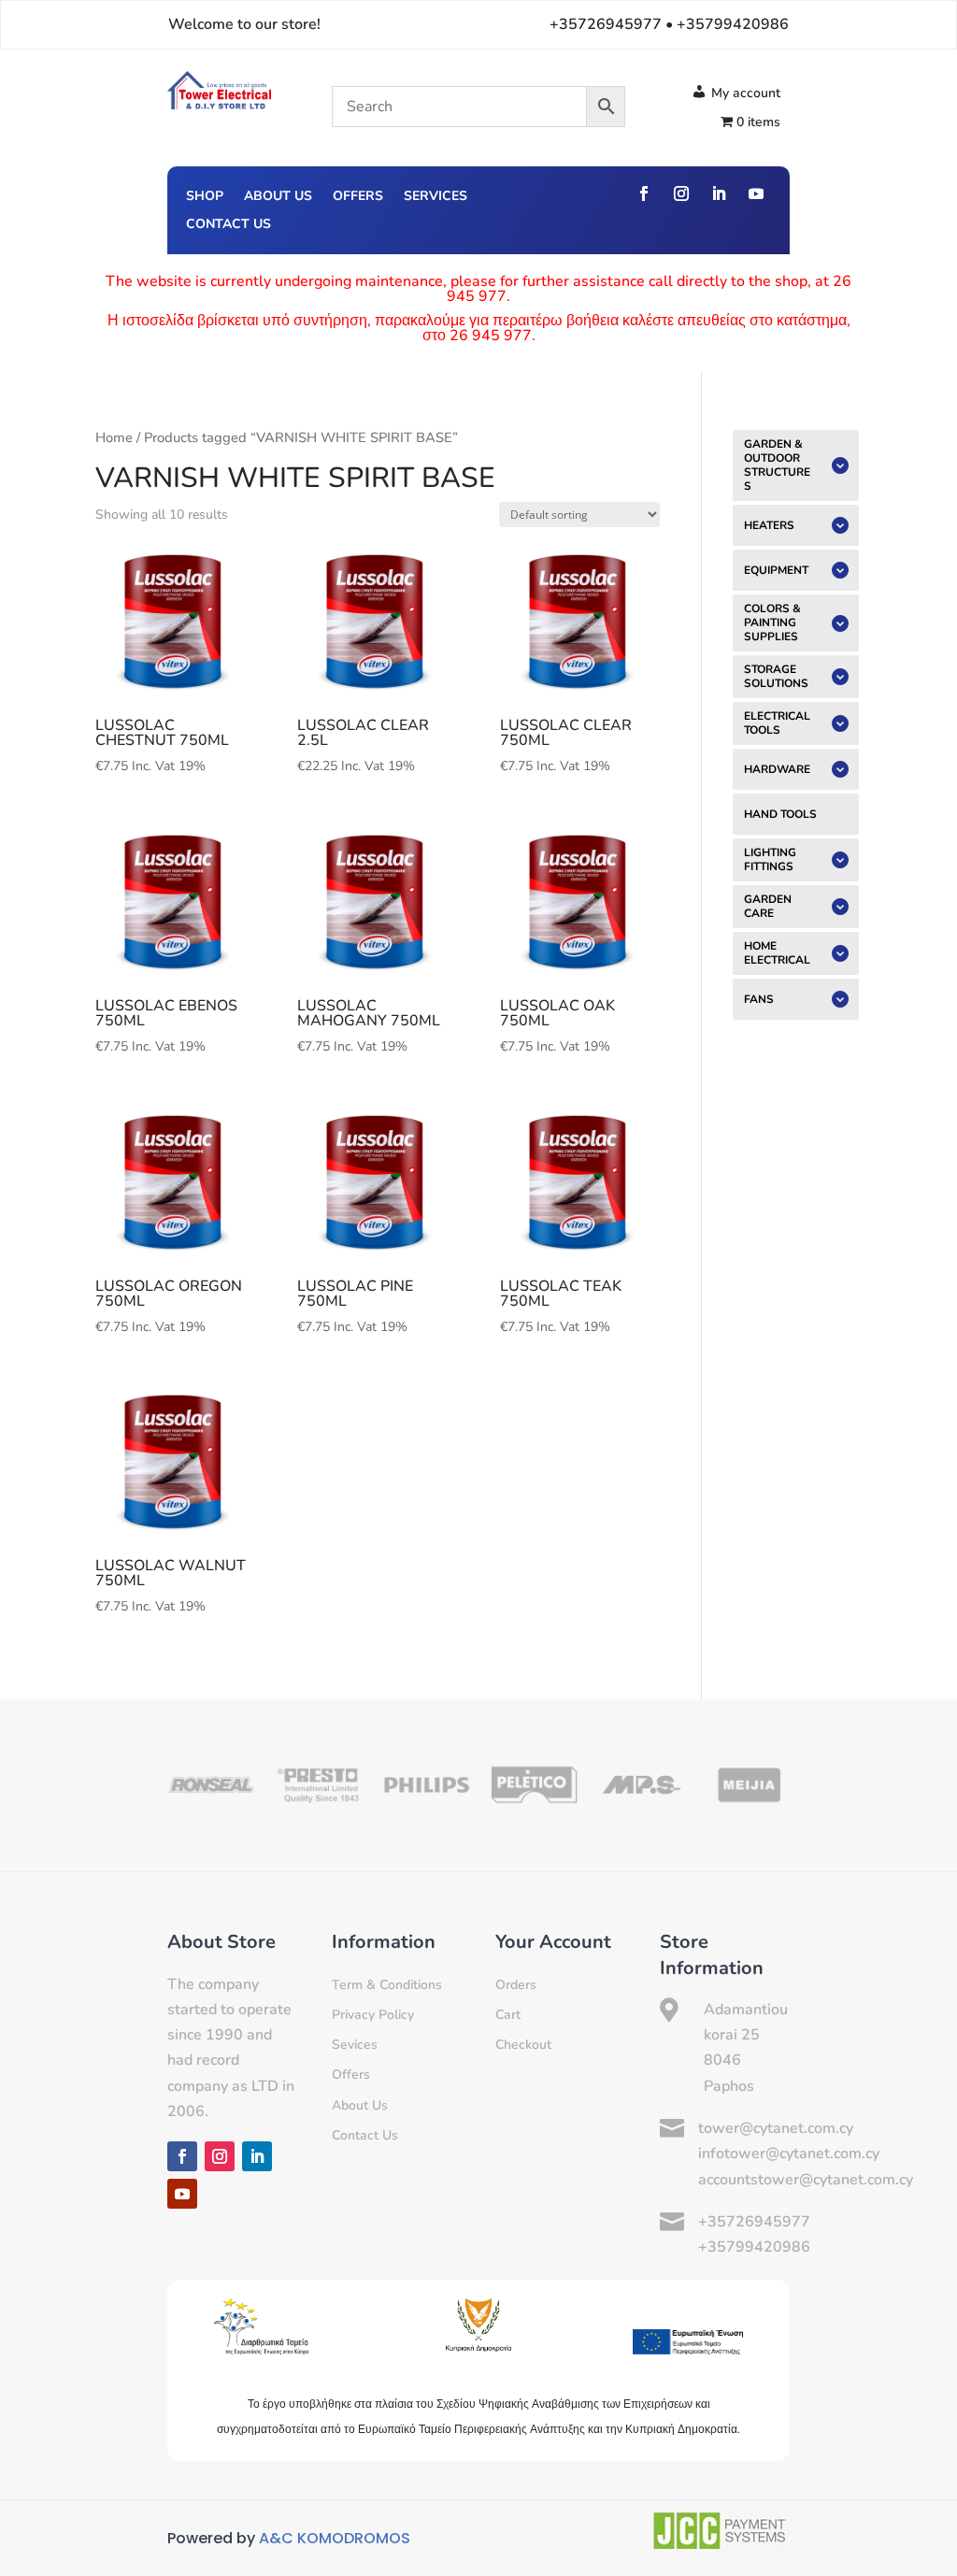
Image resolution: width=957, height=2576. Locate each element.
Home (114, 437)
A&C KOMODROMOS (335, 2538)
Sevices (355, 2045)
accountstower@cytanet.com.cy (806, 2180)
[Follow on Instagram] (681, 193)
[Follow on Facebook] (644, 193)
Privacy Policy (373, 2015)
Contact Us (229, 225)
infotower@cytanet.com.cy (789, 2154)
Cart (508, 2015)
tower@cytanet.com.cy (776, 2128)
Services (436, 197)
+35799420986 (754, 2247)
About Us (278, 197)
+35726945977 (754, 2222)
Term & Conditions (387, 1985)
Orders (516, 1985)
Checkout (523, 2045)
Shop (205, 197)
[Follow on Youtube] (756, 193)
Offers (358, 197)
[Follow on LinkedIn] (719, 193)
